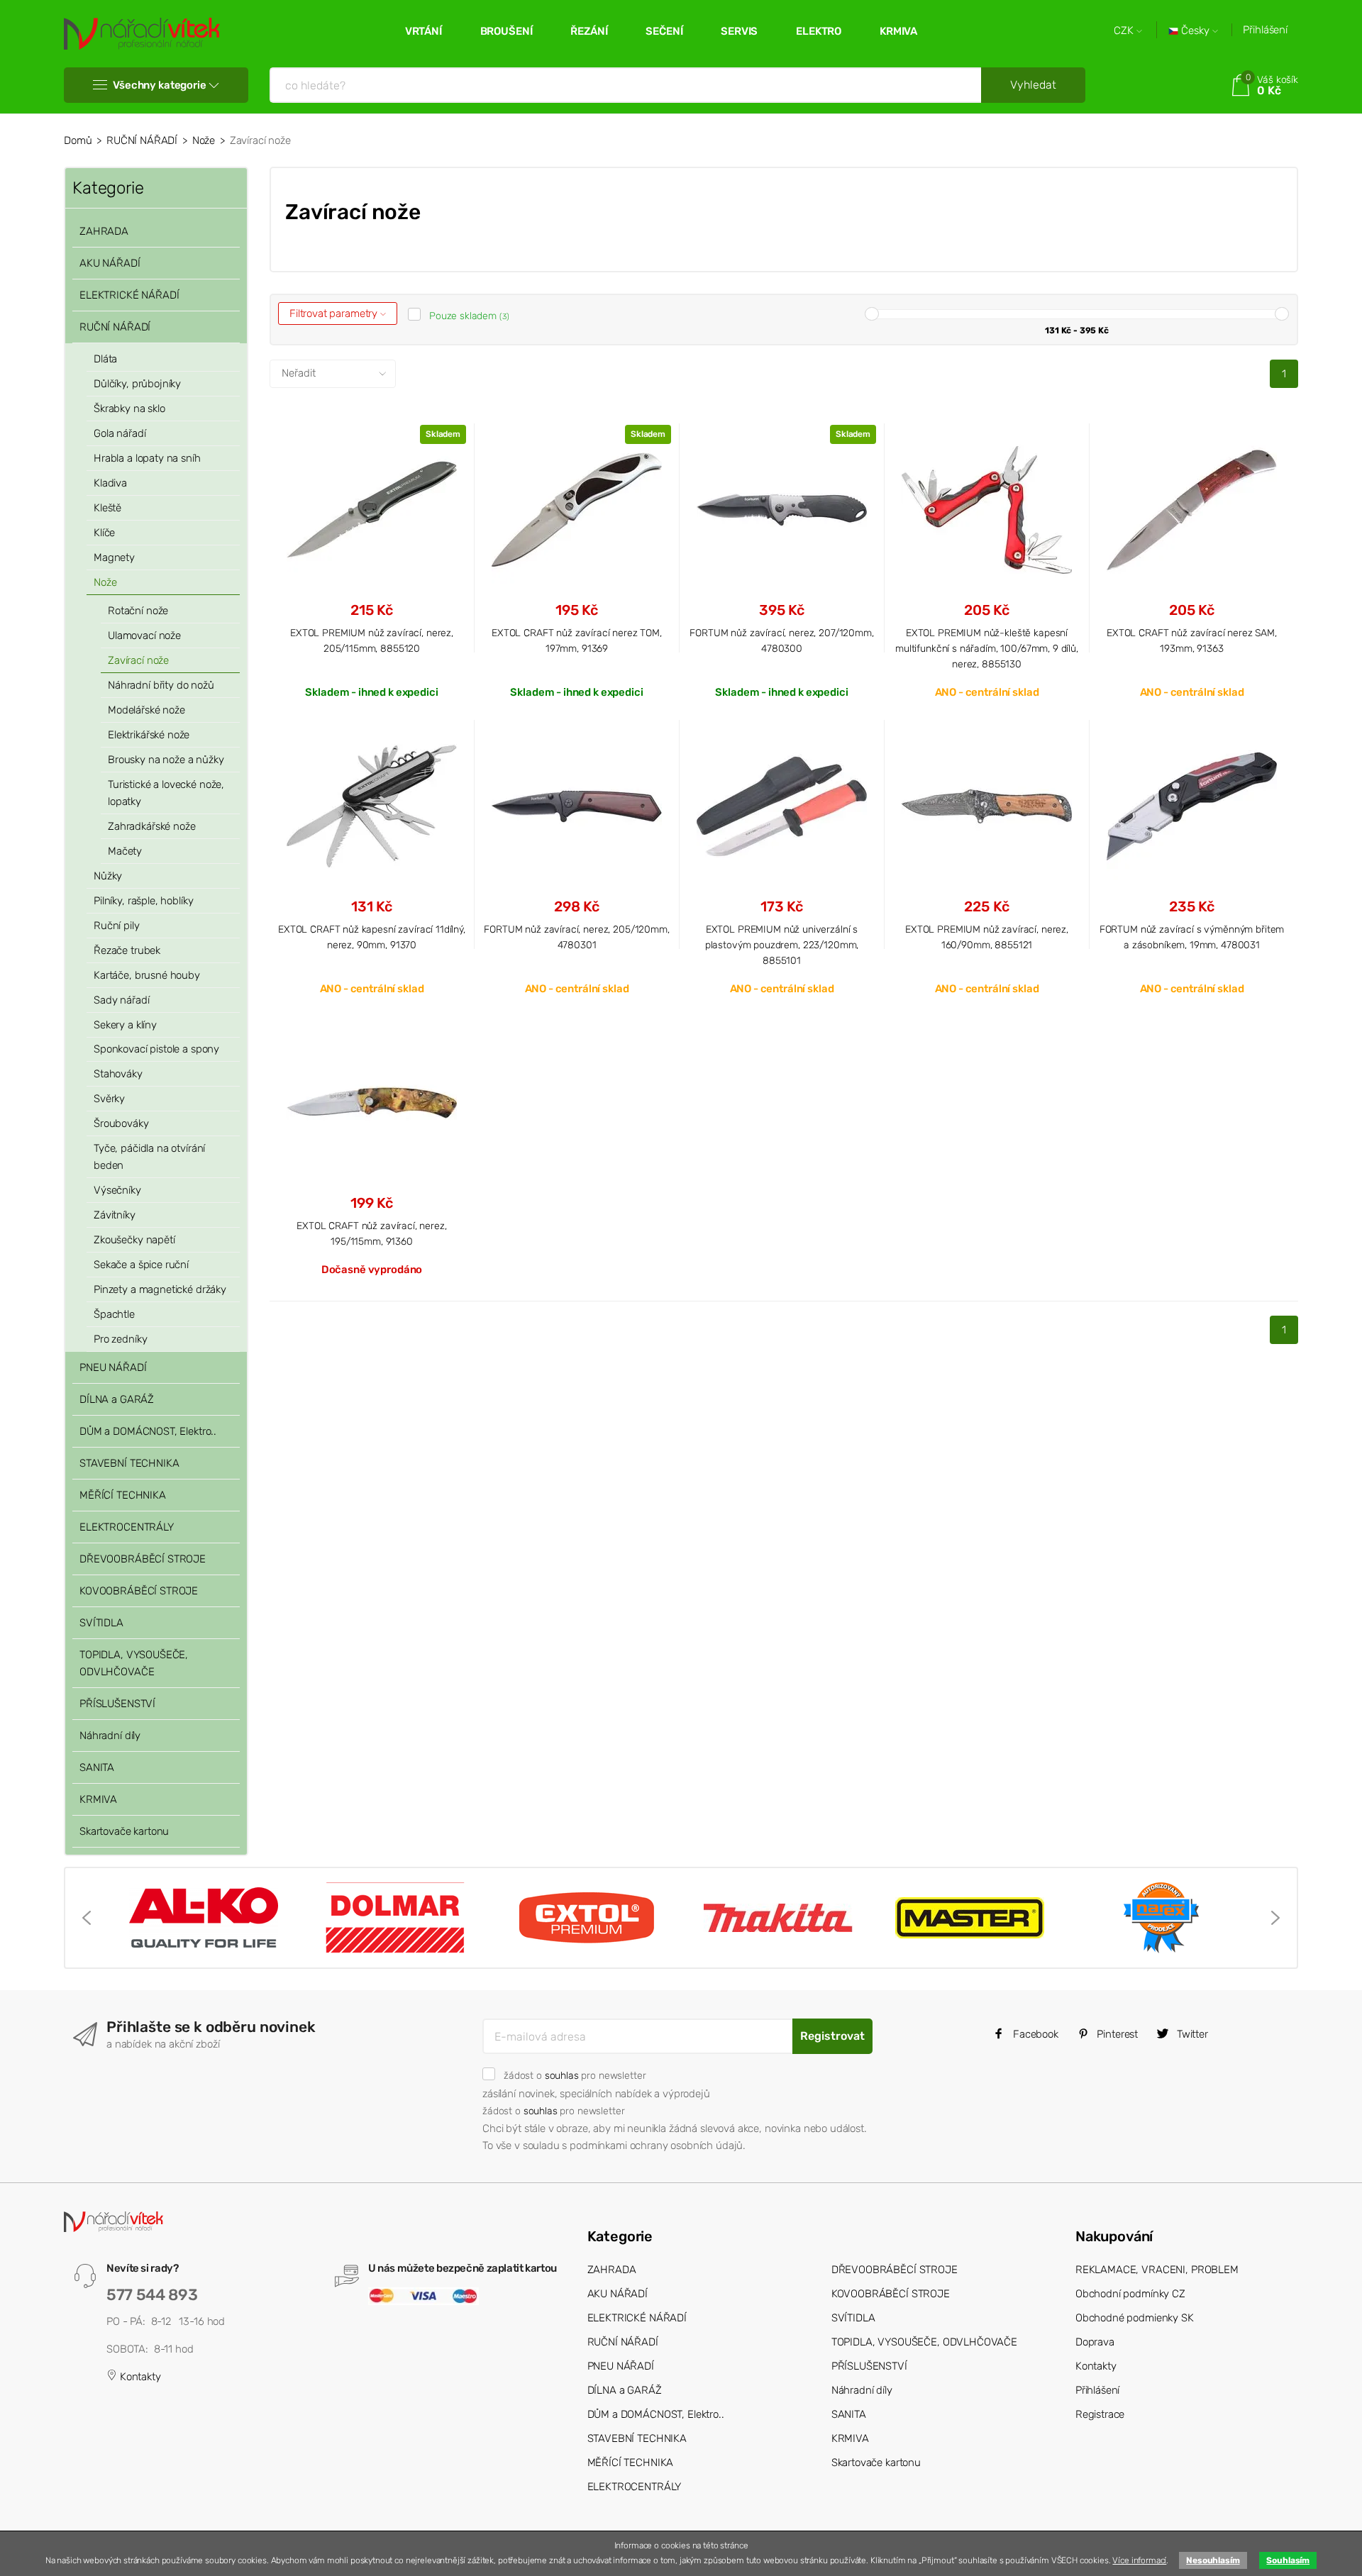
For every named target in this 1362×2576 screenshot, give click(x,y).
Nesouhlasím (1213, 2560)
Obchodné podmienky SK (1135, 2318)
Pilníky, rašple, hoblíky (143, 901)
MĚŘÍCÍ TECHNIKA (123, 1495)
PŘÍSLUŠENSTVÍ (117, 1704)
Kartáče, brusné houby (147, 975)
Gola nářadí (120, 433)
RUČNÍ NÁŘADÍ (142, 140)
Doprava (1095, 2342)
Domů (78, 140)
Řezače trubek (127, 950)
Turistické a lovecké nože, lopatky (166, 793)
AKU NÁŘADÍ (110, 263)
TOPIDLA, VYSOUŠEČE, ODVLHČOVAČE (134, 1663)
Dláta (105, 359)
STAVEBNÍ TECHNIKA (129, 1463)
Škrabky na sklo (129, 409)
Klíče (104, 533)
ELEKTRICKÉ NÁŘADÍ (129, 295)
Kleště (107, 508)
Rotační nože (138, 611)
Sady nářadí (121, 1000)
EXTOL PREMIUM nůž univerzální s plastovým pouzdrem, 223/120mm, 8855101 (782, 945)
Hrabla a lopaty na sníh (147, 458)
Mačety (125, 851)
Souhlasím (1288, 2560)
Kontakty (139, 2377)
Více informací (1139, 2560)
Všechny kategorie (159, 85)
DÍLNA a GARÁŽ (117, 1399)
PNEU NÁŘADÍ (113, 1367)
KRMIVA (898, 31)
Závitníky (115, 1215)
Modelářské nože (146, 710)
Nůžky (108, 876)
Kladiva (110, 483)
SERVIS (739, 31)
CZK (1125, 31)
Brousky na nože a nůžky (166, 760)
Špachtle (114, 1314)
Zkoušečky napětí (134, 1240)
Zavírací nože (138, 660)
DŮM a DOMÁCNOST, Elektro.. (148, 1431)
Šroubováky (121, 1123)
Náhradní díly (110, 1736)
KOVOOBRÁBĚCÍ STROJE (139, 1591)
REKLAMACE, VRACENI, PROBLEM (1157, 2270)
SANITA (97, 1767)
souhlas (562, 2075)
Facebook (1034, 2034)
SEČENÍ (664, 31)
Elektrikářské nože (149, 735)
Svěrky (109, 1099)
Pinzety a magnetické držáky (160, 1289)
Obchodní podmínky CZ (1130, 2294)
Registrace (1100, 2414)
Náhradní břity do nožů (161, 685)
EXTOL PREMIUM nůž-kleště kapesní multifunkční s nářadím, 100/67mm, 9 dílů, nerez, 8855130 (987, 649)
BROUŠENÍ (506, 31)
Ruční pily (117, 926)
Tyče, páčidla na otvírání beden (149, 1157)
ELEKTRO (819, 31)
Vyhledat (1033, 85)
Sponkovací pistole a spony (156, 1049)
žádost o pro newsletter (575, 2075)
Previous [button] (87, 1918)
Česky (1195, 31)
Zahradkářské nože (151, 826)
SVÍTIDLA (101, 1623)
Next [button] (1275, 1918)
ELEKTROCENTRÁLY (127, 1527)
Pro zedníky (120, 1339)
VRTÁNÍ (423, 31)
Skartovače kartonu (124, 1831)
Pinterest (1117, 2034)
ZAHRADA (104, 231)
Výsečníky (117, 1190)
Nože (204, 140)
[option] (204, 1918)
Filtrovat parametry (335, 313)
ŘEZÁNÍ (589, 31)
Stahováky (118, 1074)
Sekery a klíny (125, 1025)
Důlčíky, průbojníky (137, 384)
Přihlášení (1265, 30)
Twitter (1191, 2034)
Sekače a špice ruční (141, 1265)
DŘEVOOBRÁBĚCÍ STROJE (143, 1559)
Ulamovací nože (144, 635)
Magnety (114, 557)
